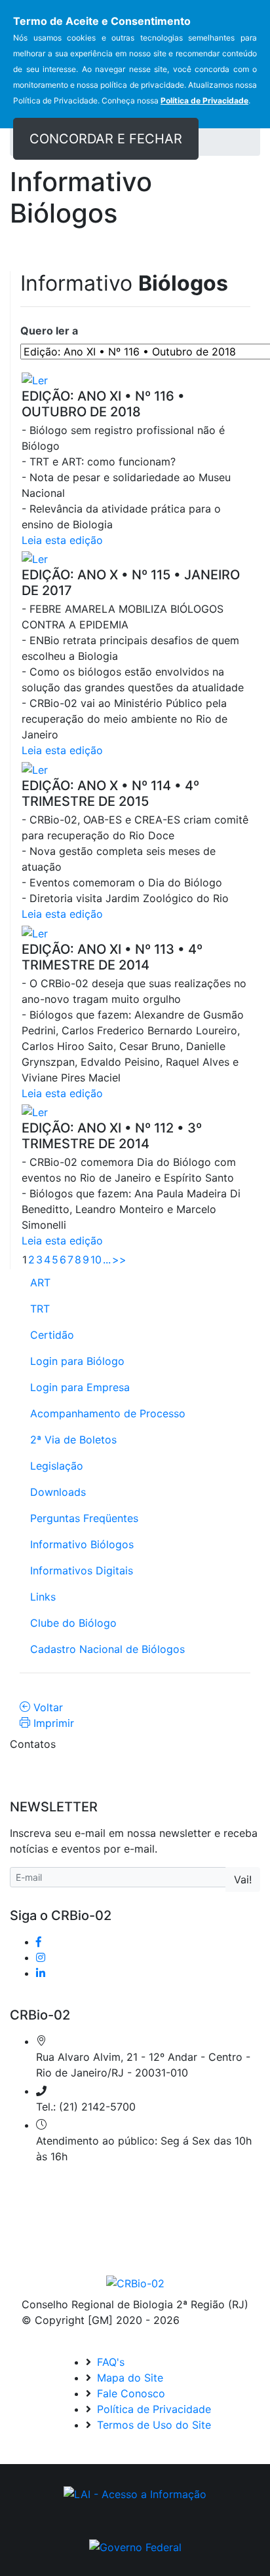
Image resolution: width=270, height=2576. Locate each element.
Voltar (47, 1707)
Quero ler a (53, 331)
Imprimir (52, 1723)
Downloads (58, 1492)
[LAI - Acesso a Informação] (135, 2494)
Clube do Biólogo (73, 1623)
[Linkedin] (41, 1973)
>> (119, 1260)
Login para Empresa (80, 1387)
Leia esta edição (62, 540)
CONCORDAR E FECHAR (106, 139)
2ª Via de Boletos (73, 1440)
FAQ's (109, 2362)
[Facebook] (39, 1942)
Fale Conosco (129, 2393)
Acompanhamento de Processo (108, 1413)
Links (43, 1597)
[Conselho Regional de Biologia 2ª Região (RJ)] (135, 2283)
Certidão (52, 1335)
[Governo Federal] (135, 2547)
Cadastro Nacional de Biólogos (107, 1649)
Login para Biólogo (77, 1361)
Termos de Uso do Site (152, 2425)
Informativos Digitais (82, 1570)
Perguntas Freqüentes (84, 1518)
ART (40, 1282)
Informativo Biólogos (82, 1544)
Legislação (57, 1466)
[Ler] (54, 380)
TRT (40, 1309)
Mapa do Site (128, 2378)
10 (96, 1260)
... (107, 1260)
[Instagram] (41, 1957)
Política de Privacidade (152, 2409)
